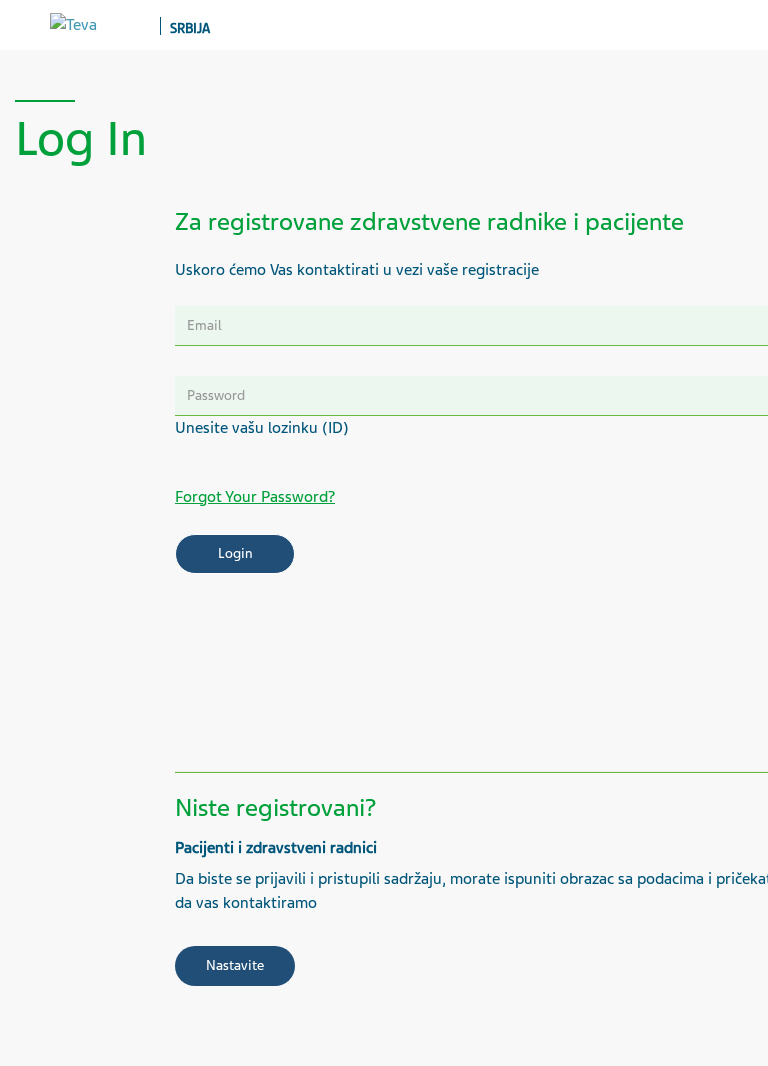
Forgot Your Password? (255, 497)
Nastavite (235, 965)
